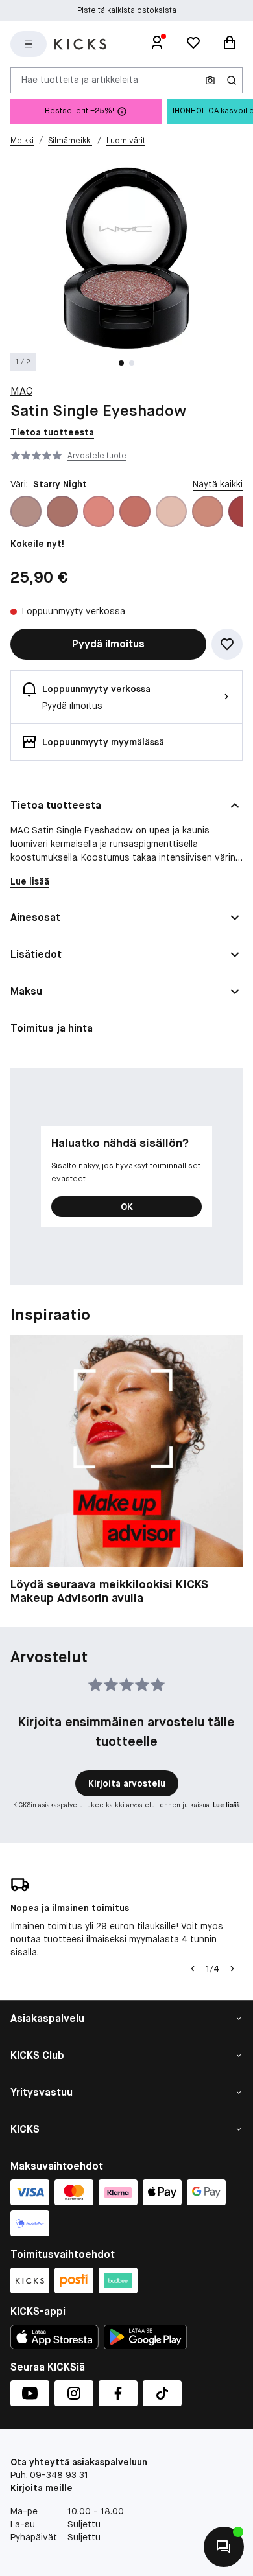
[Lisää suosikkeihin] (227, 644)
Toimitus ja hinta (52, 1028)
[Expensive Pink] (208, 511)
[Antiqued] (62, 511)
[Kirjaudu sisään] (157, 44)
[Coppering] (135, 511)
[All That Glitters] (26, 511)
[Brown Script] (99, 511)
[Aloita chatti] (224, 2547)
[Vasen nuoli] (193, 1969)
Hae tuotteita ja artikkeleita (80, 80)
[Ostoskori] (230, 44)
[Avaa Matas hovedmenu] (29, 44)
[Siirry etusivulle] (80, 44)
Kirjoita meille (42, 2488)
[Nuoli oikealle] (232, 1969)
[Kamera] (210, 80)
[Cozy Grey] (171, 511)
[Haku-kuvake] (232, 80)
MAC (21, 391)
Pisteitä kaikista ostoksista (127, 10)
